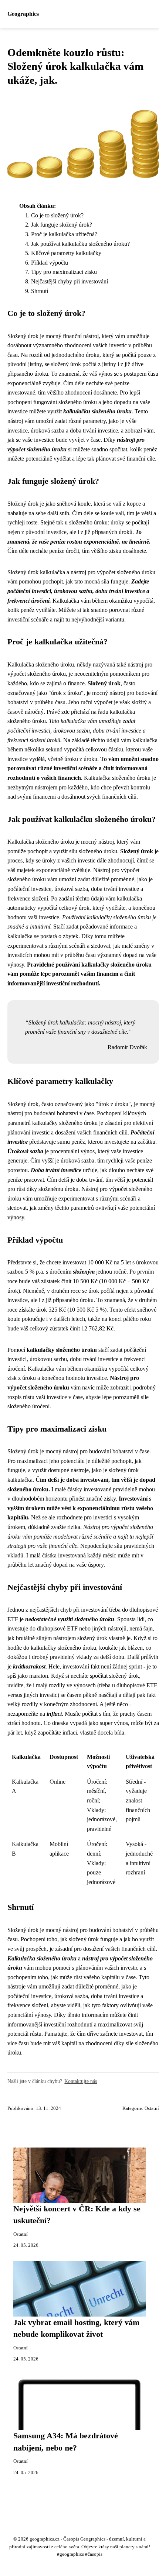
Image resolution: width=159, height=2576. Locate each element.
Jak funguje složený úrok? (62, 225)
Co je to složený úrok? (57, 215)
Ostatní (152, 2108)
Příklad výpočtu (50, 263)
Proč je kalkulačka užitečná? (64, 234)
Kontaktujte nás (81, 2081)
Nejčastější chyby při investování (70, 281)
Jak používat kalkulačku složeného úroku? (80, 244)
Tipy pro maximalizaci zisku (64, 272)
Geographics (23, 14)
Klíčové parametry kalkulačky (66, 253)
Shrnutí (40, 291)
